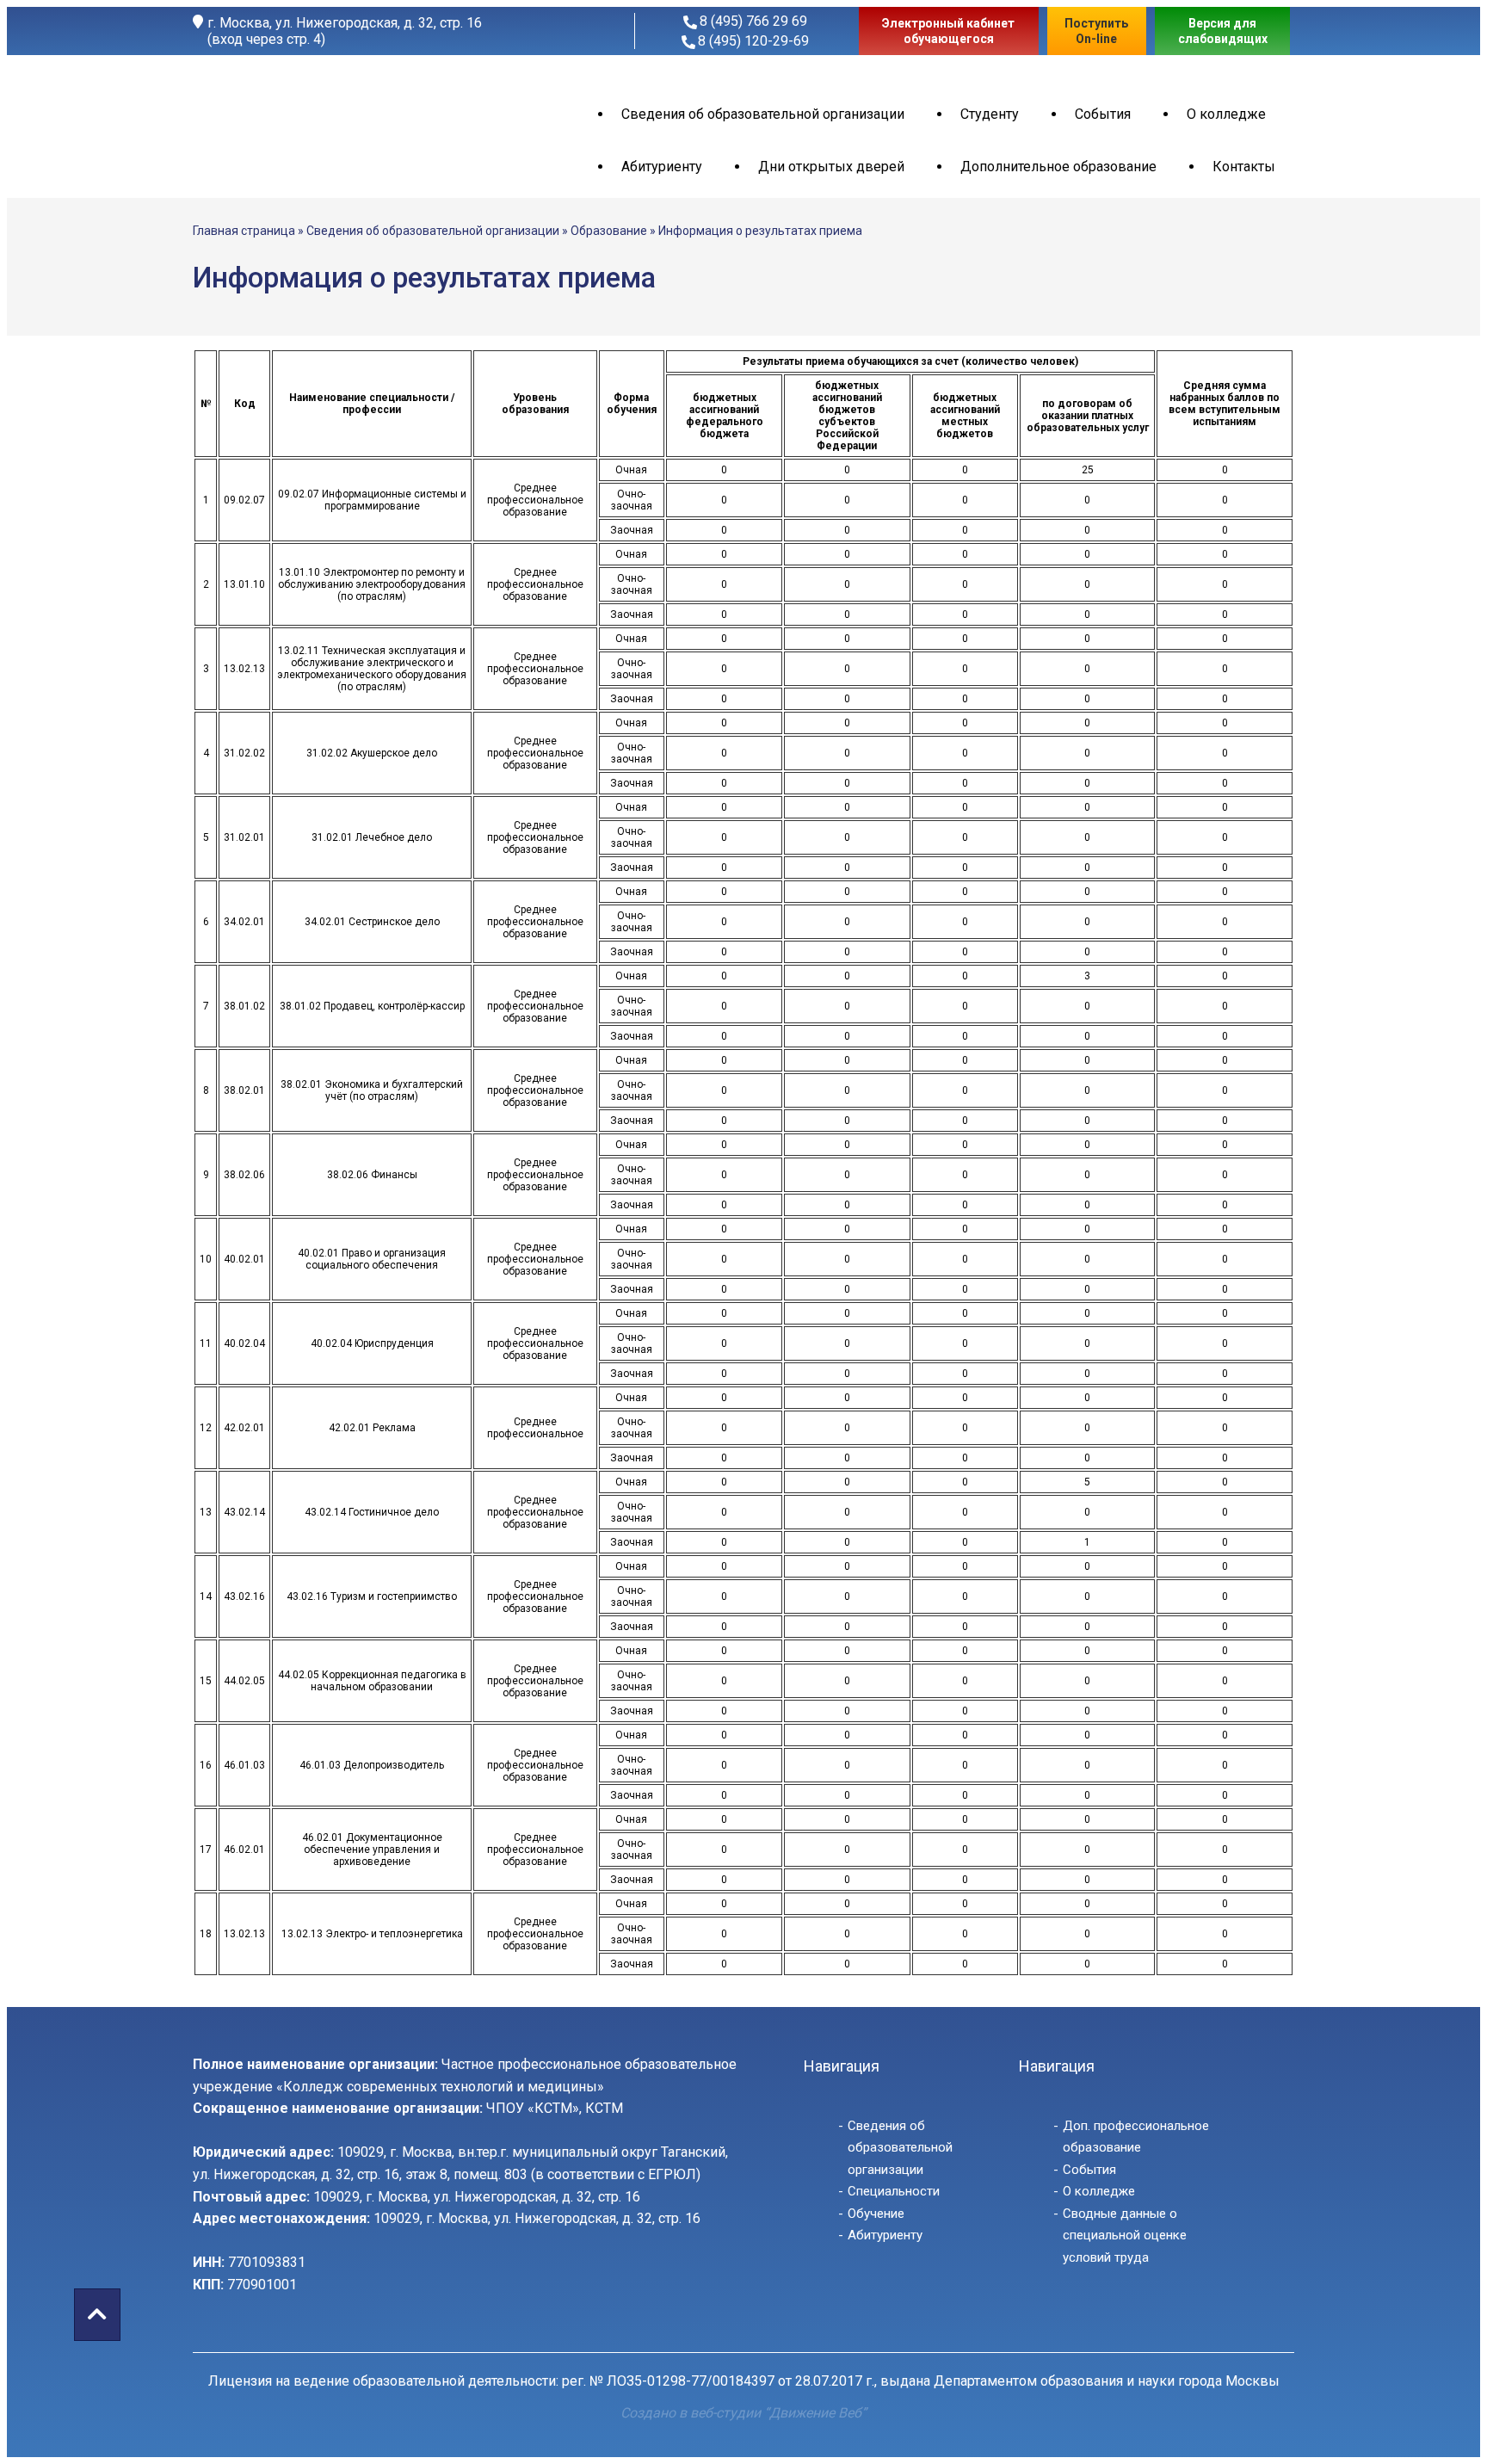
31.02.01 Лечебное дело (372, 837)
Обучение (876, 2214)
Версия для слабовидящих (1223, 31)
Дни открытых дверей (831, 167)
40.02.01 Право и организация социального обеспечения (372, 1259)
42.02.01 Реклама (372, 1428)
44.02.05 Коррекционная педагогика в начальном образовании (372, 1681)
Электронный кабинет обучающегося (948, 31)
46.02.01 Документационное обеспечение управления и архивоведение (372, 1850)
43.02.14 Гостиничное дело (372, 1512)
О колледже (1226, 114)
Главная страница (244, 231)
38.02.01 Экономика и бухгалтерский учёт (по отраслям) (372, 1090)
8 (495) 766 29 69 (753, 21)
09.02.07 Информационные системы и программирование (372, 500)
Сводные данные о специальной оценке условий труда (1125, 2236)
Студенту (990, 114)
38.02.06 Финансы (372, 1175)
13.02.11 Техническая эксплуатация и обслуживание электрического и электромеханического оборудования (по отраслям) (372, 669)
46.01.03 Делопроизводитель (372, 1765)
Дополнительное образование (1058, 167)
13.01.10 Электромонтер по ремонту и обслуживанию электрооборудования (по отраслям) (372, 584)
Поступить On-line (1096, 31)
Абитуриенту (662, 167)
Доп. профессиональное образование (1136, 2137)
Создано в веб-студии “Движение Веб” (743, 2413)
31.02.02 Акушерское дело (372, 753)
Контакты (1244, 167)
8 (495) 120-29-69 (753, 41)
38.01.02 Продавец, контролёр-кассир (372, 1006)
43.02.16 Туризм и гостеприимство (372, 1596)
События (1103, 114)
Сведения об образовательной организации (763, 114)
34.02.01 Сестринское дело (372, 922)
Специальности (894, 2191)
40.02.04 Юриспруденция (372, 1343)
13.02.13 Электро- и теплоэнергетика (372, 1934)
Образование (609, 231)
